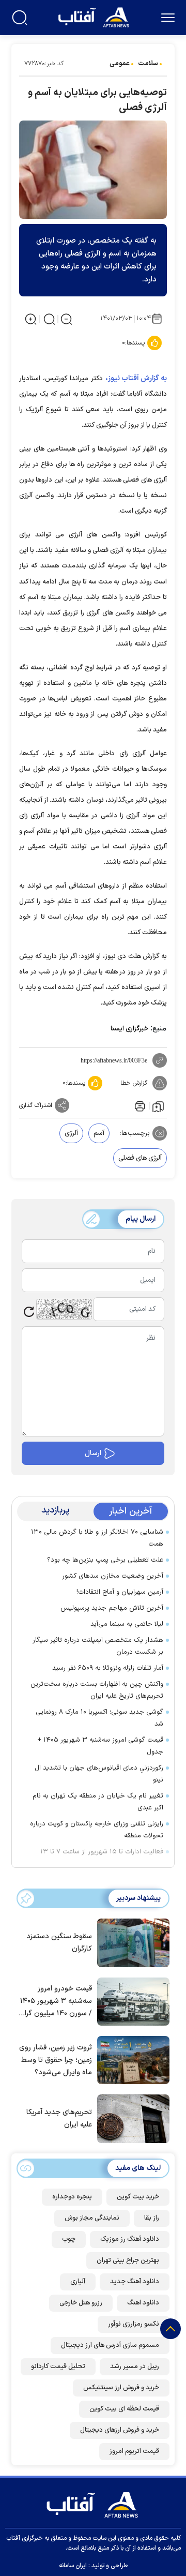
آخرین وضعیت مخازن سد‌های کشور (113, 1576)
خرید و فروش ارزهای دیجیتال (120, 2430)
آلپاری (78, 2282)
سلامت (148, 64)
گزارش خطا (134, 1083)
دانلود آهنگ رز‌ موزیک (130, 2239)
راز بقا (152, 2218)
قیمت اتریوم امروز (134, 2451)
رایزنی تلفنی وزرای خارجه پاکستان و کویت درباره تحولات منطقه (97, 1830)
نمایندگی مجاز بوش (92, 2218)
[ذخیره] (158, 1106)
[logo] (95, 16)
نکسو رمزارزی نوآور (134, 2324)
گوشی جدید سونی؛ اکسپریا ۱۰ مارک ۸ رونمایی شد (99, 1718)
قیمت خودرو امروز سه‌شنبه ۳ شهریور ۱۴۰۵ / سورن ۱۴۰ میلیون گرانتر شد (55, 2002)
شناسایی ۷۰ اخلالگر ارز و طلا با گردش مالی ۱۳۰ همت (97, 1538)
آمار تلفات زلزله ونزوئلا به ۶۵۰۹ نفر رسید (108, 1668)
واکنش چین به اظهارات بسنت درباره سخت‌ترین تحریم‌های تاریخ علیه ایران (97, 1690)
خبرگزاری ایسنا (129, 1029)
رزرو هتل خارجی (81, 2303)
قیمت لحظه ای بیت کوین (124, 2409)
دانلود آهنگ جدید (135, 2282)
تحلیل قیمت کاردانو (58, 2367)
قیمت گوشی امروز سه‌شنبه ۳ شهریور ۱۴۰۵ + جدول (100, 1746)
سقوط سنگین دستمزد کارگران (59, 1943)
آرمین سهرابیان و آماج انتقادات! (120, 1592)
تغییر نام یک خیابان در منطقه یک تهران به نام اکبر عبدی (98, 1802)
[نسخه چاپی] (139, 1105)
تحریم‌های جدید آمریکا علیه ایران (59, 2118)
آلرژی (71, 1133)
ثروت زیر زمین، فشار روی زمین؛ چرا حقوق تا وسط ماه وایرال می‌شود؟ (56, 2060)
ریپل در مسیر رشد (135, 2367)
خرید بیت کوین (138, 2197)
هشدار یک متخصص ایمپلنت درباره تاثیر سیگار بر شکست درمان (98, 1646)
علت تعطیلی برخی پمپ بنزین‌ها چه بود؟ (105, 1560)
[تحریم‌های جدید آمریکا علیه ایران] (131, 2118)
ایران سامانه (73, 2566)
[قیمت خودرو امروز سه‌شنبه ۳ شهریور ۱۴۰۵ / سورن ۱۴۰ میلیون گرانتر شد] (131, 2001)
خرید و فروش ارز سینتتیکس (121, 2388)
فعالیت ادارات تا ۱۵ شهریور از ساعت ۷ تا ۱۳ (102, 1852)
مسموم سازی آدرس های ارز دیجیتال (110, 2345)
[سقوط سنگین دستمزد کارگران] (131, 1942)
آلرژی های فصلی (140, 1158)
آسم (99, 1133)
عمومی (120, 64)
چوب (69, 2239)
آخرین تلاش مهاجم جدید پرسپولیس (112, 1608)
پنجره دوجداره (72, 2197)
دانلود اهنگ (143, 2303)
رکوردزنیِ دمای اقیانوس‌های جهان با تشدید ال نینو (99, 1774)
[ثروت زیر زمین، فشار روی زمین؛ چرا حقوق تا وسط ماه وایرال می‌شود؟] (131, 2059)
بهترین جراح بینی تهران (128, 2260)
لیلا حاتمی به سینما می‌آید (127, 1624)
